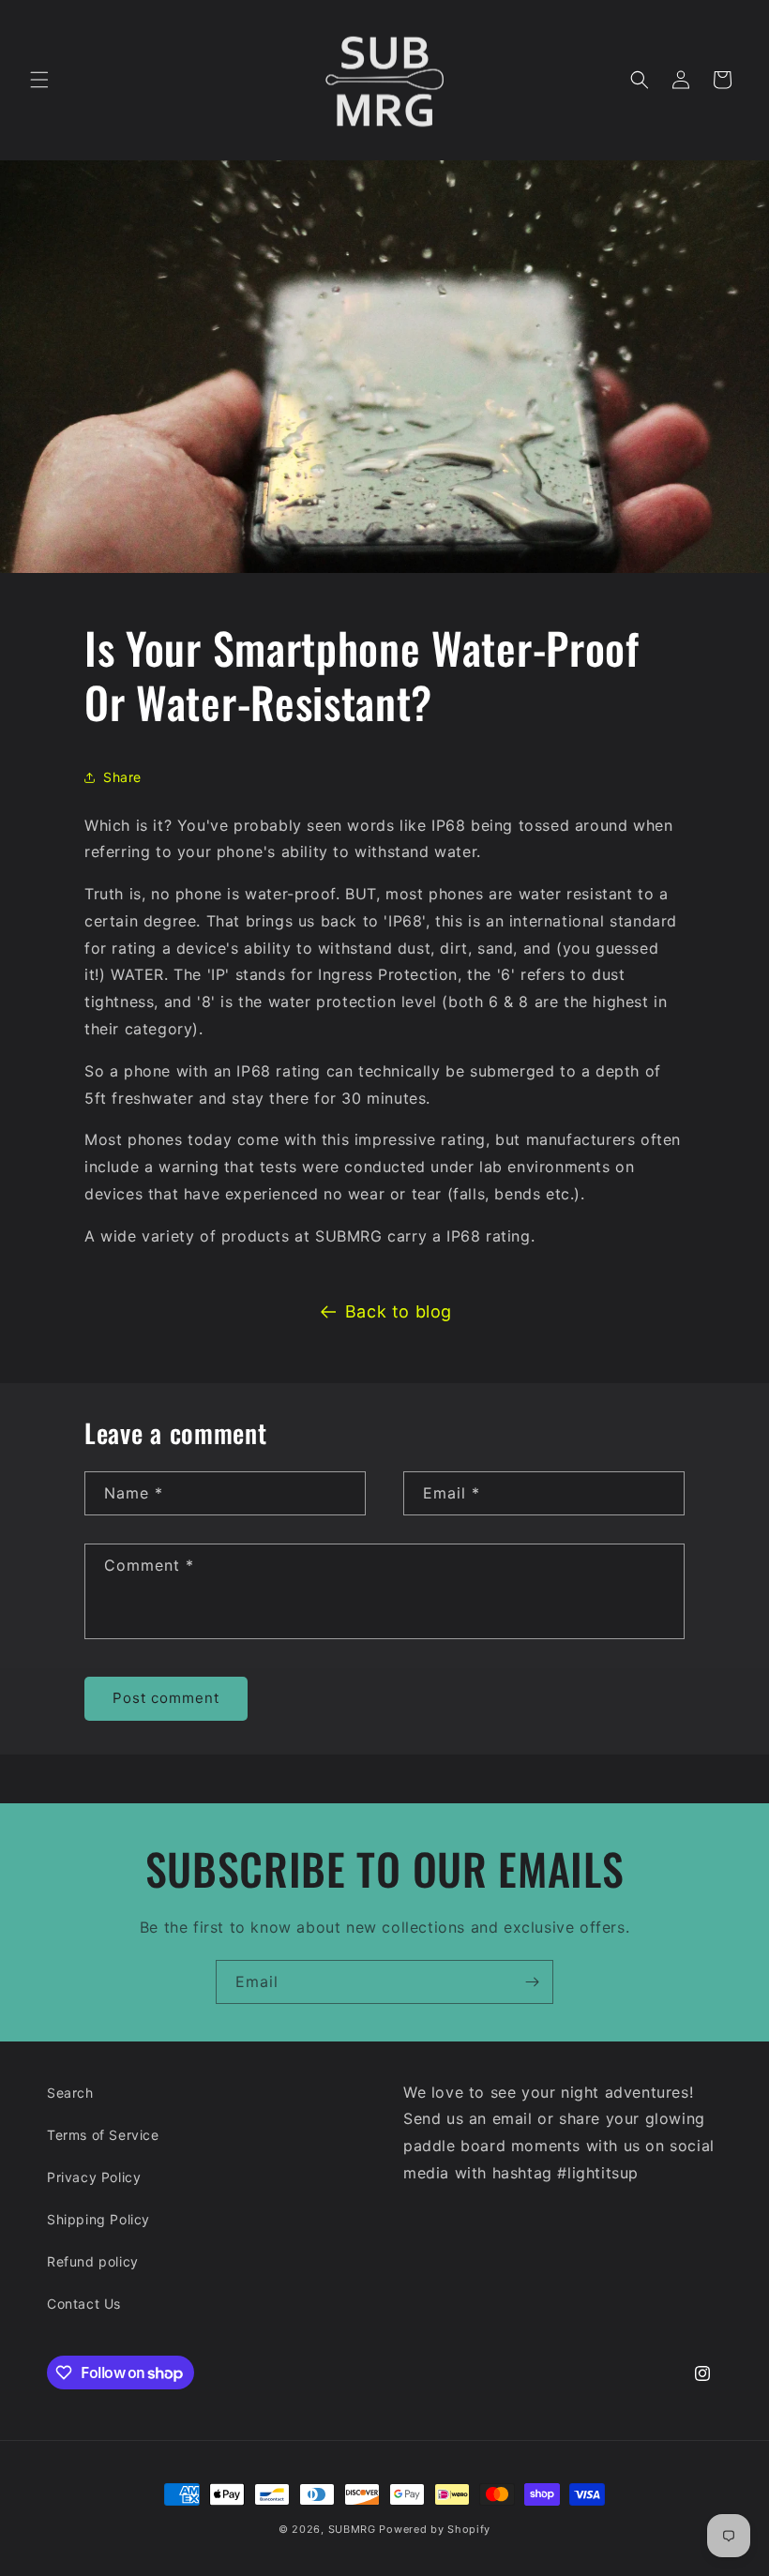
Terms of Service (103, 2135)
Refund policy (93, 2261)
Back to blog (399, 1311)
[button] (39, 80)
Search (70, 2093)
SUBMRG (352, 2529)
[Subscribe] (532, 1982)
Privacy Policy (94, 2177)
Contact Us (84, 2304)
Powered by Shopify (435, 2529)
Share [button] (122, 777)
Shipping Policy (98, 2219)
